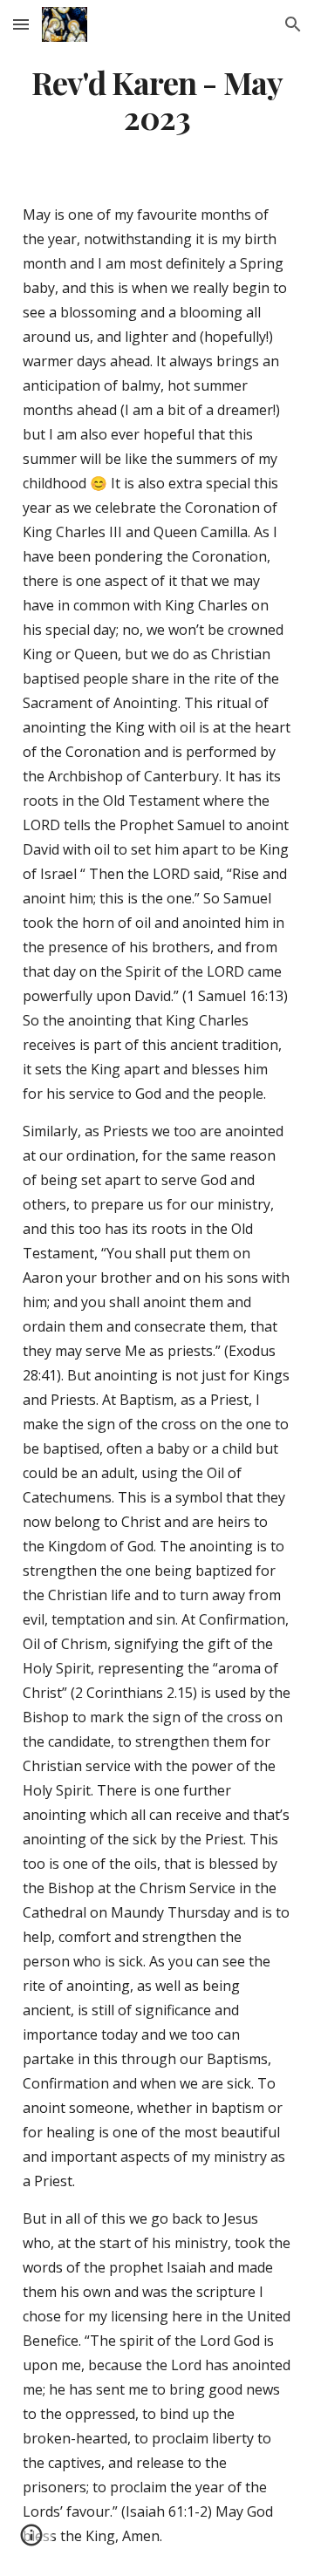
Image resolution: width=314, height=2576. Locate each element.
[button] (21, 24)
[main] (157, 100)
